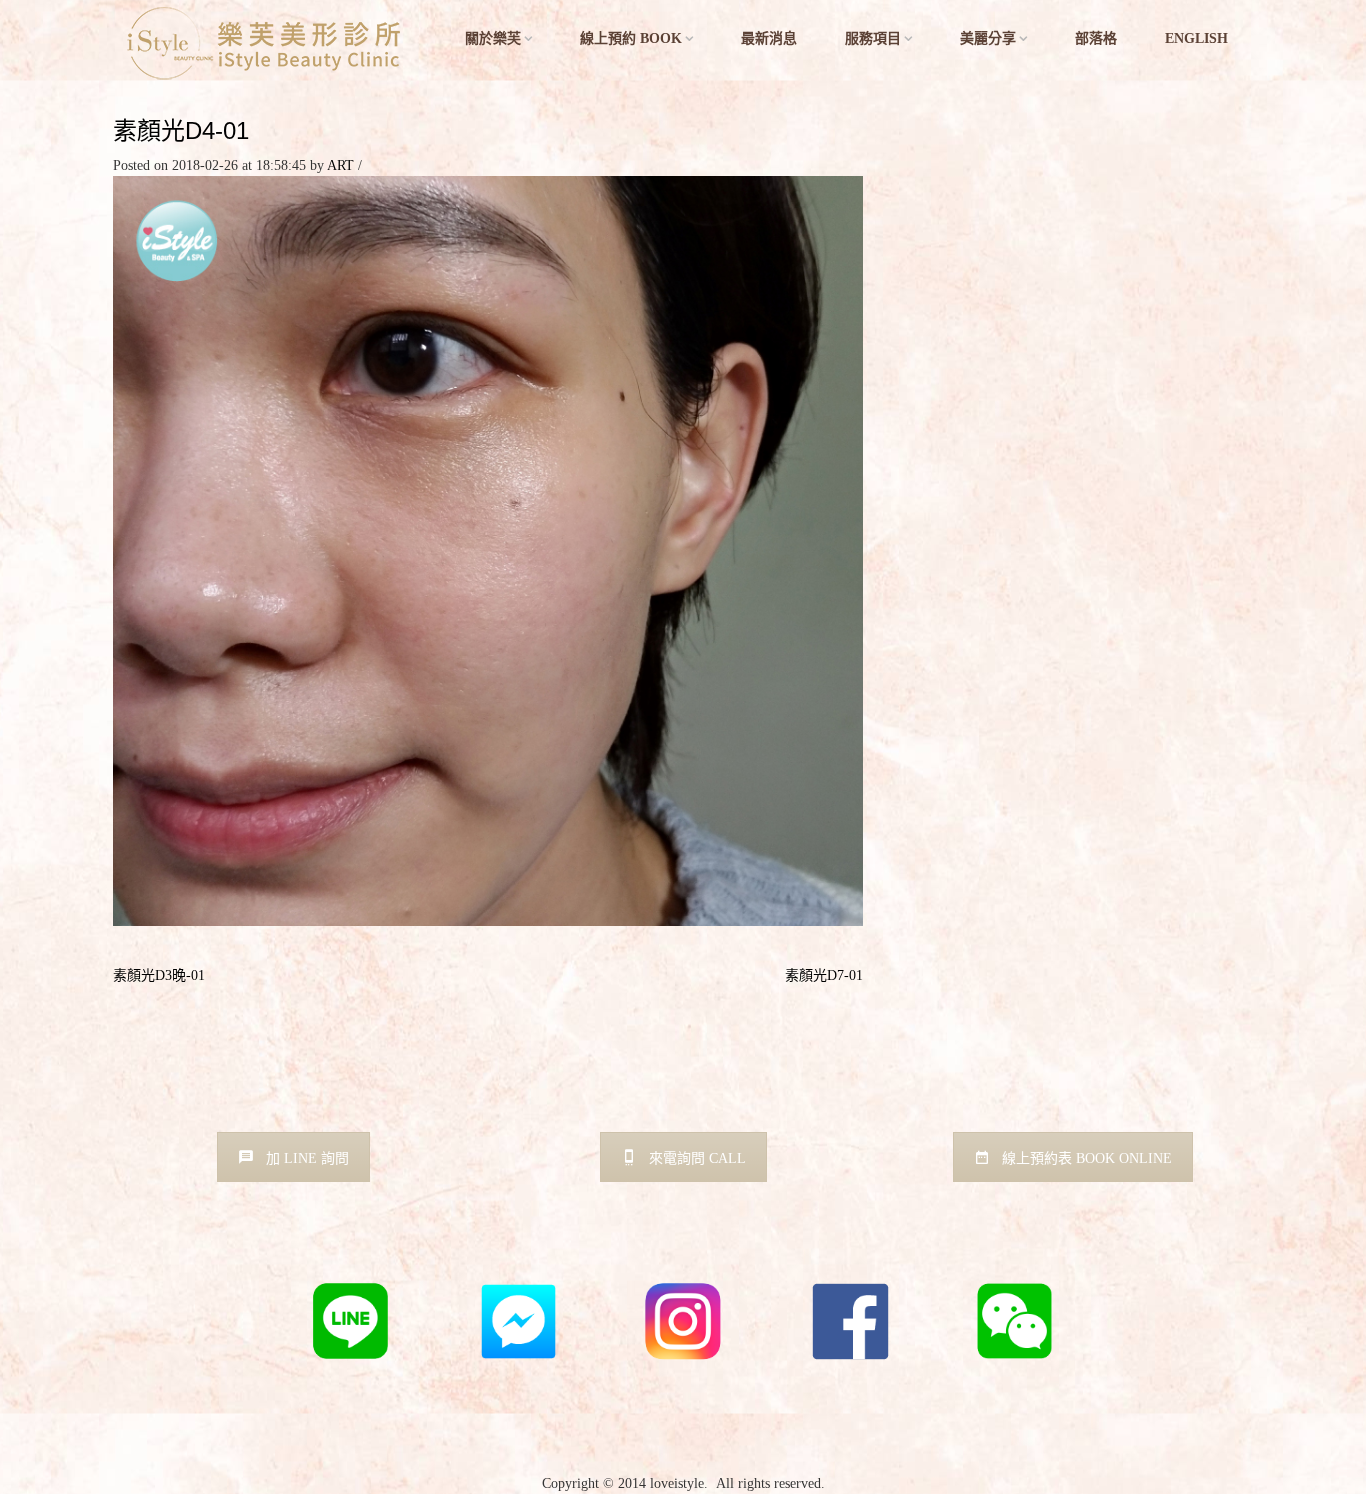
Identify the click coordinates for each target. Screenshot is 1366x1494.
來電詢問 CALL (697, 1158)
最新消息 (769, 38)
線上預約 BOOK (631, 38)
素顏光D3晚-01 (159, 975)
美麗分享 (988, 38)
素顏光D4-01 (181, 130)
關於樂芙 (493, 38)
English (1196, 38)
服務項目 (873, 38)
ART (340, 165)
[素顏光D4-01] (488, 549)
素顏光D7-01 (824, 975)
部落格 (1096, 38)
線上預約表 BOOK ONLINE (1087, 1158)
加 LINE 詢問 (307, 1158)
